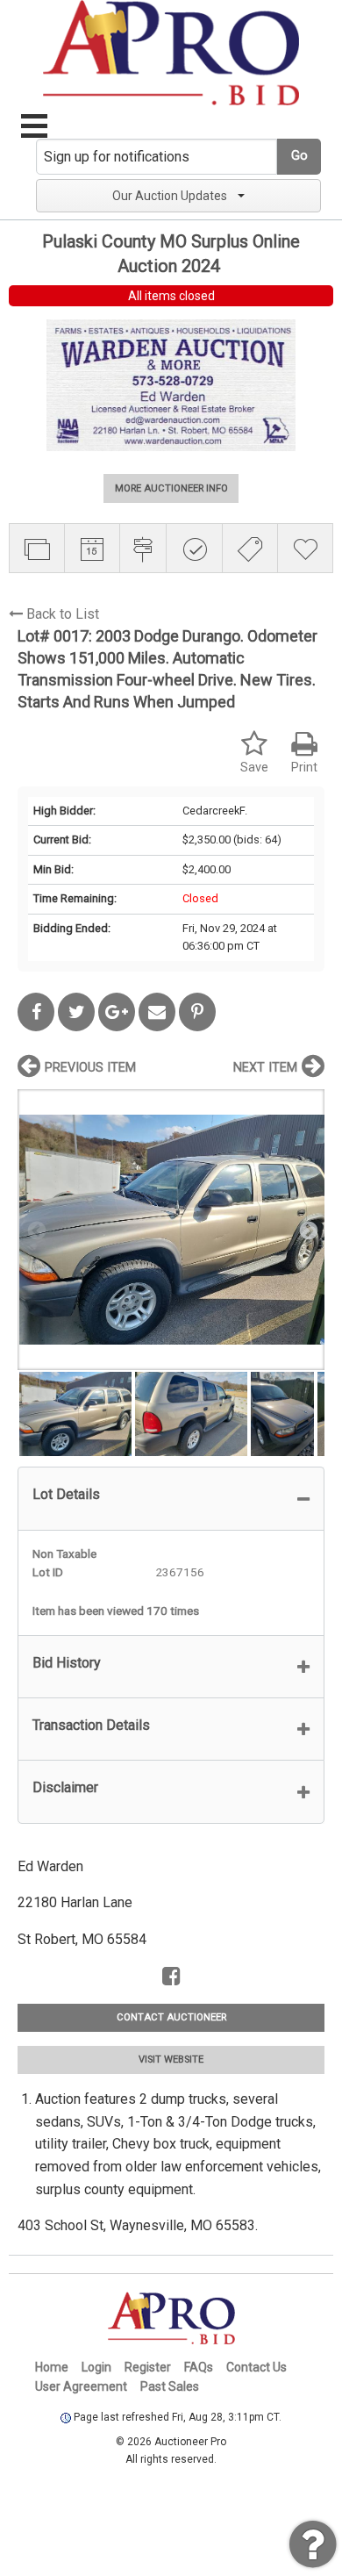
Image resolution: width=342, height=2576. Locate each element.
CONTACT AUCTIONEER (171, 2017)
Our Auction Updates (170, 196)
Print (304, 768)
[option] (171, 1229)
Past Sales (170, 2386)
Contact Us (256, 2367)
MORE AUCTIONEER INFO (171, 488)
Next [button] (307, 1230)
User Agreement (81, 2386)
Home (52, 2367)
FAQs (199, 2367)
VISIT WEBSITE (171, 2059)
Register (148, 2367)
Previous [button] (35, 1230)
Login (96, 2367)
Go (299, 156)
